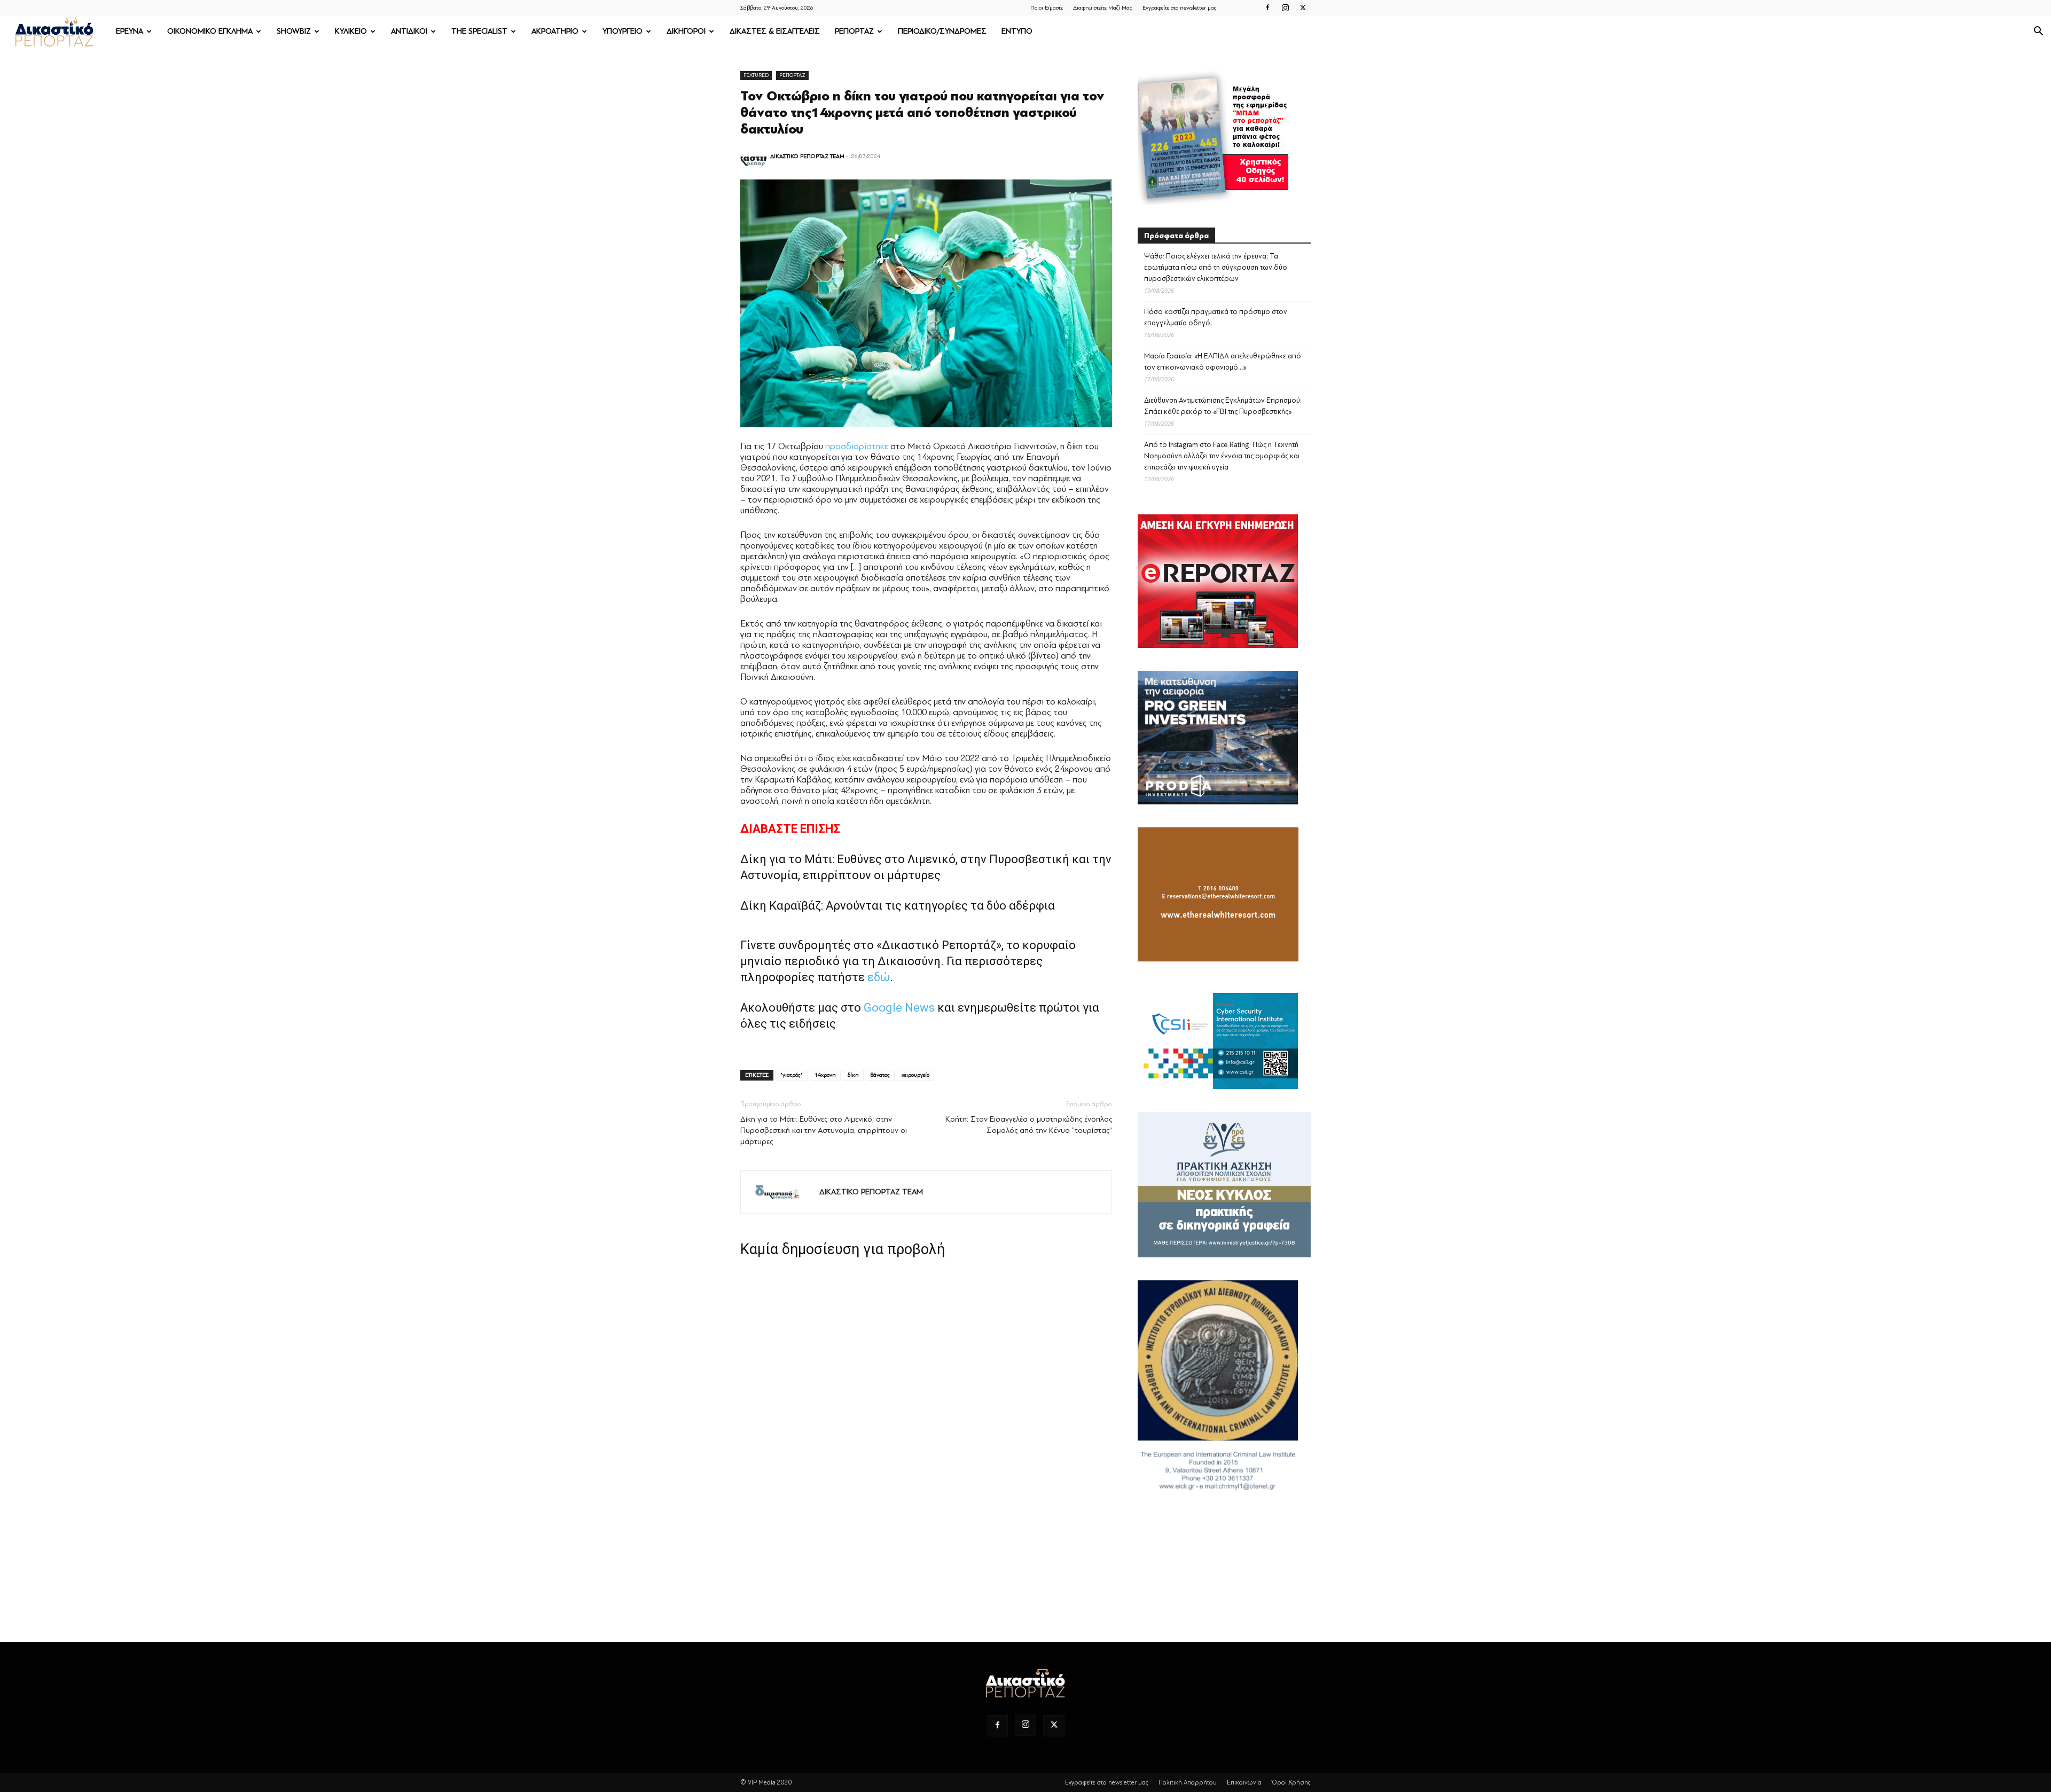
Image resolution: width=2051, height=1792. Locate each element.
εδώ (879, 977)
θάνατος (880, 1075)
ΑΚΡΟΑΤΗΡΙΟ (555, 31)
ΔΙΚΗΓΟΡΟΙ (686, 31)
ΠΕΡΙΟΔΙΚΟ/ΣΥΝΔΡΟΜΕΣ (942, 31)
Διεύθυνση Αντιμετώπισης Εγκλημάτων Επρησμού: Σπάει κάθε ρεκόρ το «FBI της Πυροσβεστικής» (1223, 406)
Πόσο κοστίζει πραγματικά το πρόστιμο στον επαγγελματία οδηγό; (1216, 317)
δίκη (853, 1075)
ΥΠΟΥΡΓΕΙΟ (623, 31)
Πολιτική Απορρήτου (1188, 1782)
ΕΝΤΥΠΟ (1017, 31)
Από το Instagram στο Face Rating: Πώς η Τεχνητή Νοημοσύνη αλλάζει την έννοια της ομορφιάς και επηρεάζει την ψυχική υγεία (1222, 456)
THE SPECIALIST (479, 31)
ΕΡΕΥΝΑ (130, 31)
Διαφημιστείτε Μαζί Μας (1103, 8)
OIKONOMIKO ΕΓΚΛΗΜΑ (210, 31)
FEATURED (756, 75)
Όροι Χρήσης (1291, 1782)
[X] (1303, 7)
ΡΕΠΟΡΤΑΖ (854, 31)
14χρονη (825, 1075)
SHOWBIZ (294, 31)
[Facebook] (1267, 7)
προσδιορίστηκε (857, 446)
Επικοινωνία (1244, 1782)
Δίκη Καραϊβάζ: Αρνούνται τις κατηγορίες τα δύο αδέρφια (898, 906)
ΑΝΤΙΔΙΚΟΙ (409, 31)
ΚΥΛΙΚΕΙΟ (351, 31)
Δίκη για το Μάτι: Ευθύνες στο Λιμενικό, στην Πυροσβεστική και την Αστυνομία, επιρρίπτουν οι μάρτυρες (824, 1130)
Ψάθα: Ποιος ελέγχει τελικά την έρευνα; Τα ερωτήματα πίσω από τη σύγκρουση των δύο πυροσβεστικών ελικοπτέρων (1216, 267)
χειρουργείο (915, 1075)
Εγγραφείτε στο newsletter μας (1180, 8)
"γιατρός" (792, 1075)
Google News (899, 1008)
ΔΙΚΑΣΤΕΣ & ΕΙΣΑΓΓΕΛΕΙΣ (775, 31)
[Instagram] (1285, 7)
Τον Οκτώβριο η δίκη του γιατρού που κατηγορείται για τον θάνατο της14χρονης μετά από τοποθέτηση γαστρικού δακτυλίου (922, 113)
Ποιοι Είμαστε (1047, 8)
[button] (2038, 32)
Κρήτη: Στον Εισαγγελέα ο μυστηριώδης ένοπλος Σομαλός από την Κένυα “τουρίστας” (1029, 1125)
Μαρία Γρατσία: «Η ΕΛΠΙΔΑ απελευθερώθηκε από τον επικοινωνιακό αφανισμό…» (1223, 362)
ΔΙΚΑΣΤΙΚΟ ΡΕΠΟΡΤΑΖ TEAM (807, 156)
